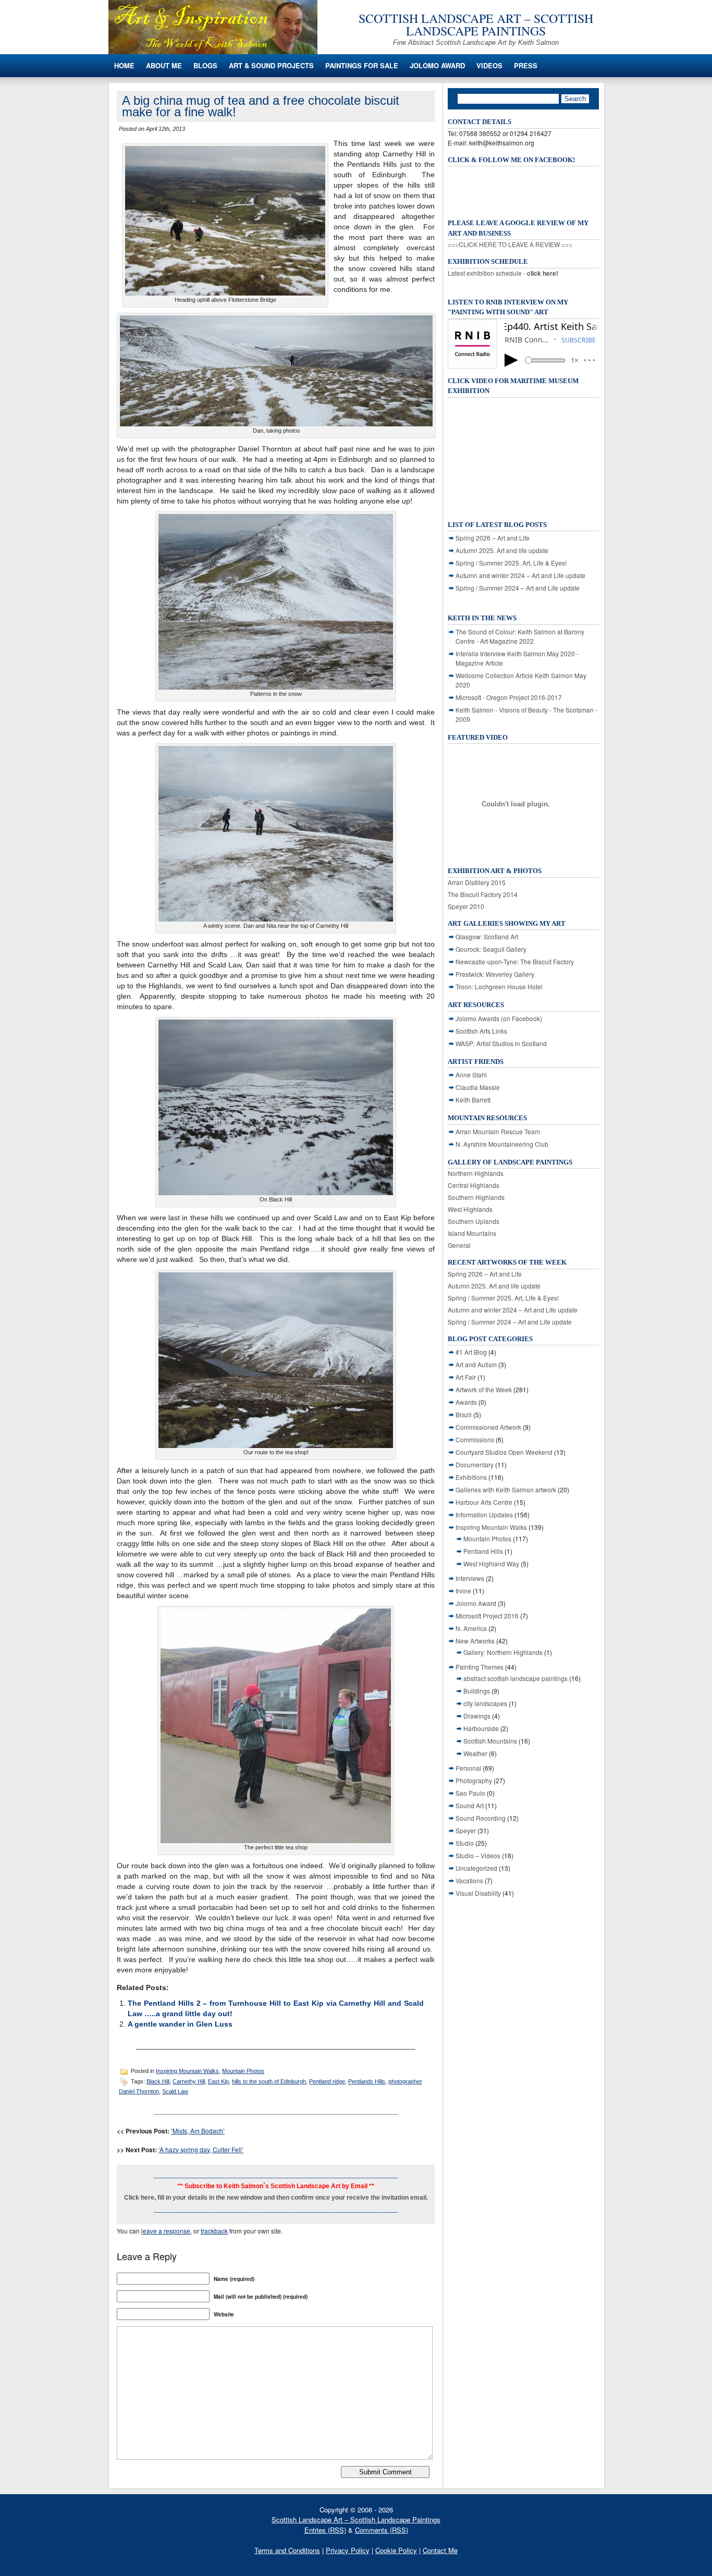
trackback (214, 2231)
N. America (471, 1628)
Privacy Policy (348, 2550)
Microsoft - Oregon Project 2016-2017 (509, 697)
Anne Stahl (471, 1075)
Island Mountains (472, 1233)
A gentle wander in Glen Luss (180, 2024)
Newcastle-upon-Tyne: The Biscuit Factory (515, 961)
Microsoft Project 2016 (487, 1616)
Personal (468, 1768)
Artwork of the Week (484, 1389)
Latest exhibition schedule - (503, 273)
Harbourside (481, 1728)
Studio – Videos (478, 1855)
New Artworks (475, 1641)
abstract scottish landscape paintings (515, 1678)
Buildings (477, 1691)
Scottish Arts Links (481, 1031)
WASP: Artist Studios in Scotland (501, 1043)
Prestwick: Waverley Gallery (495, 974)
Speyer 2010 (466, 906)
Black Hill (158, 2081)
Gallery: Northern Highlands (503, 1652)
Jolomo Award (437, 65)
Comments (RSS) (382, 2530)
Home (124, 65)
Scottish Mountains (490, 1741)
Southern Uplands (474, 1221)
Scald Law (175, 2091)
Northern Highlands (476, 1173)
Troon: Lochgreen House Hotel (499, 986)
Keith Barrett (473, 1100)
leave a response (166, 2231)
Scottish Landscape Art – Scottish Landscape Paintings (476, 24)
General (459, 1245)
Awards (466, 1402)
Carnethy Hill (189, 2081)
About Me (164, 65)
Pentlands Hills (367, 2081)
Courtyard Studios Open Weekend (504, 1452)
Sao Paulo (470, 1793)
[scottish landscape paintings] (213, 51)
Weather (475, 1753)
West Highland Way (491, 1563)
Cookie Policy (396, 2550)
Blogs (205, 65)
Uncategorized (476, 1868)
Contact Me (440, 2550)
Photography (474, 1780)
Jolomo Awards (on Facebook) (499, 1018)
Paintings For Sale (362, 65)
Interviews (470, 1578)
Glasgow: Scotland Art (487, 936)
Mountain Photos (243, 2071)
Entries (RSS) (325, 2530)
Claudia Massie (478, 1087)
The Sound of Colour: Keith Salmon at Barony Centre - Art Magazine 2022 (520, 636)
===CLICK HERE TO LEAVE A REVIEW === (510, 244)
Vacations (469, 1880)
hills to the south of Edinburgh (269, 2081)
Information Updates (484, 1514)
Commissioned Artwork (488, 1427)
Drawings (477, 1716)
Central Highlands (474, 1185)
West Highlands (470, 1209)
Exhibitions (471, 1477)
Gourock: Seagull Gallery (491, 949)
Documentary (475, 1464)
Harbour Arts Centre (484, 1502)
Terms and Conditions (287, 2550)
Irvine (463, 1591)
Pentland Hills (483, 1551)
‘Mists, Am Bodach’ (198, 2131)
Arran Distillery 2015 (477, 882)
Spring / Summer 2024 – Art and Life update (518, 588)
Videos (489, 65)
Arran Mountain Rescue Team (498, 1131)
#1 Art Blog (471, 1352)
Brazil (464, 1414)
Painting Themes (480, 1667)
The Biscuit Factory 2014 (483, 894)
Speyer (466, 1830)
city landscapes (485, 1703)
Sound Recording (481, 1818)
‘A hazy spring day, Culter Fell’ (201, 2149)
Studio (465, 1843)
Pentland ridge (327, 2081)
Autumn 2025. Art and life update (502, 550)
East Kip (218, 2081)
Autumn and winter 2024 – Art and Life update (520, 575)
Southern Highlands (476, 1197)
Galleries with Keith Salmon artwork (506, 1489)
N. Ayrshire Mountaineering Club (502, 1144)
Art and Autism (476, 1364)
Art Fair (466, 1377)
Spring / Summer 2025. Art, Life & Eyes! (511, 563)
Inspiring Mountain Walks (187, 2071)
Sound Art (470, 1805)
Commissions (475, 1439)
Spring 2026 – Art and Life (493, 538)
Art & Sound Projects (271, 65)
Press (526, 65)
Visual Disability (478, 1893)
